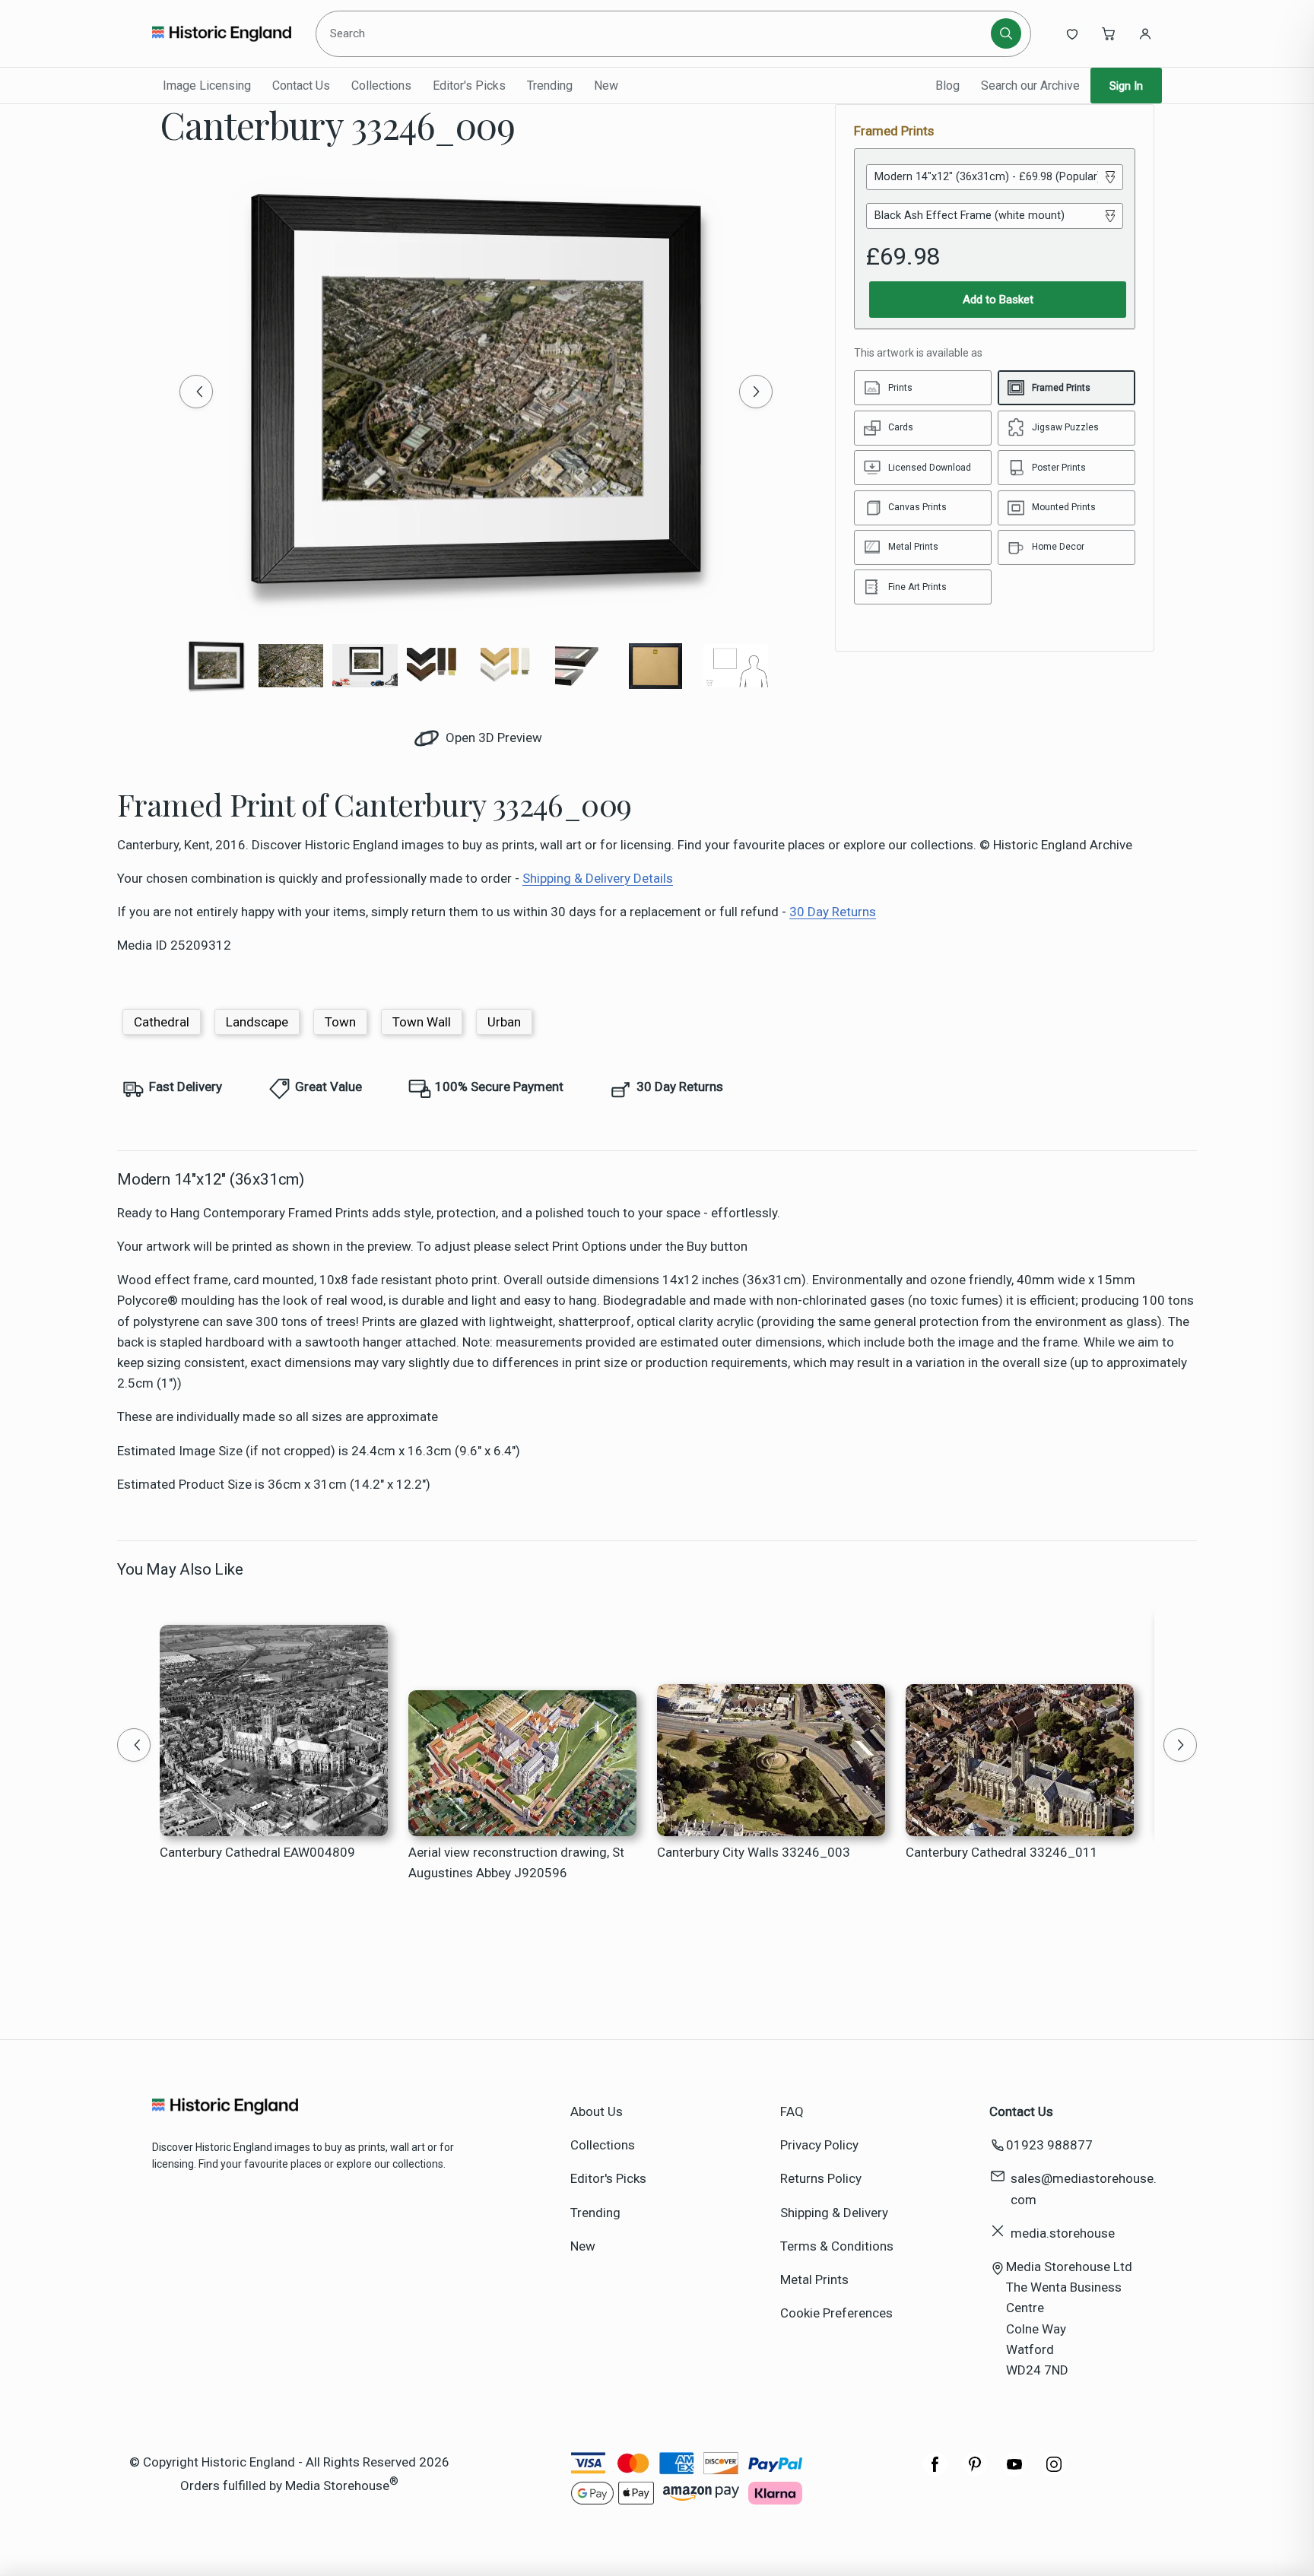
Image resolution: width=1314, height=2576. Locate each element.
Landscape (257, 1022)
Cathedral (162, 1022)
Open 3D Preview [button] (492, 738)
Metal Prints (814, 2279)
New (606, 86)
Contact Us (301, 86)
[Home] (222, 33)
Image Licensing (207, 86)
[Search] (1006, 33)
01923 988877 (1049, 2145)
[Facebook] (935, 2472)
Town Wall (422, 1022)
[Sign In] (1145, 33)
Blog (947, 86)
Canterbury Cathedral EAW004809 (257, 1852)
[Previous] (196, 392)
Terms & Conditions (837, 2246)
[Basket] (1109, 33)
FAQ (792, 2111)
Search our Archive (1030, 86)
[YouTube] (1014, 2472)
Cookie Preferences (836, 2313)
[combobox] (656, 33)
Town (340, 1022)
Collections (381, 86)
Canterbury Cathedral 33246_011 (1002, 1852)
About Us (597, 2111)
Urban (504, 1022)
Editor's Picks (469, 86)
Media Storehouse (337, 2486)
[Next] (756, 392)
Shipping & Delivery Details (598, 878)
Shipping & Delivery (834, 2213)
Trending (550, 86)
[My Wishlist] (1072, 33)
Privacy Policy (819, 2145)
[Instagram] (1054, 2472)
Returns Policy (821, 2178)
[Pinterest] (975, 2472)
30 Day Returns (833, 912)
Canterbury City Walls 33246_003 (754, 1852)
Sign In (1126, 86)
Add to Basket (998, 300)
